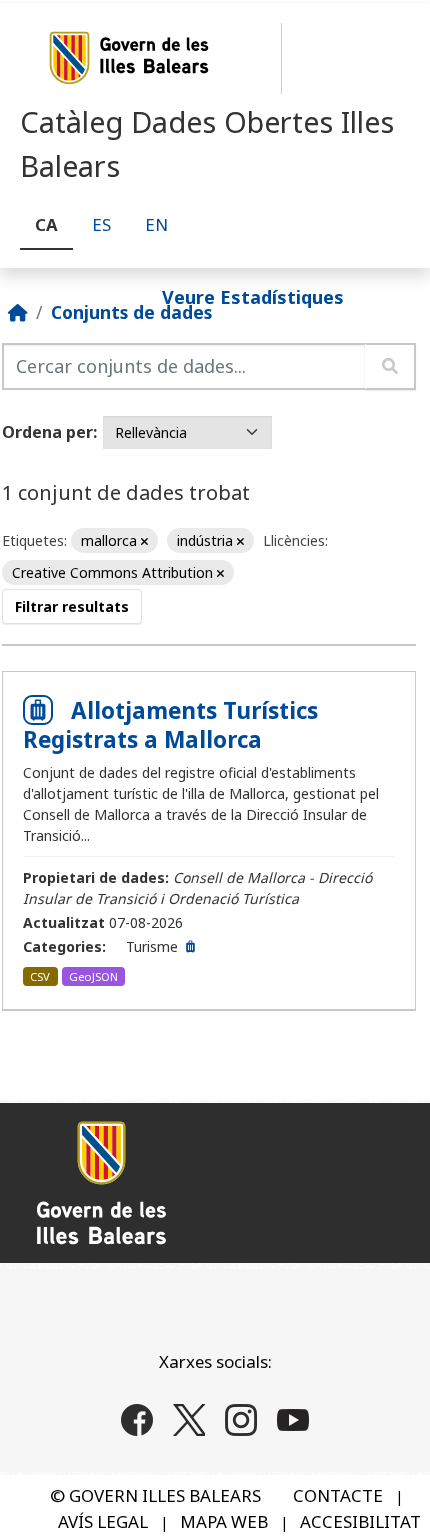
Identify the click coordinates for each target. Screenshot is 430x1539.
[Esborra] (144, 541)
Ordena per (47, 432)
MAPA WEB (224, 1521)
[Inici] (18, 312)
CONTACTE (338, 1495)
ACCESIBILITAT (360, 1521)
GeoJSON (93, 976)
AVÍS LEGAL (103, 1521)
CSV (40, 976)
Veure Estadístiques (253, 296)
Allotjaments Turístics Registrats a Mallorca (170, 725)
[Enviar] (390, 366)
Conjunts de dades (131, 312)
